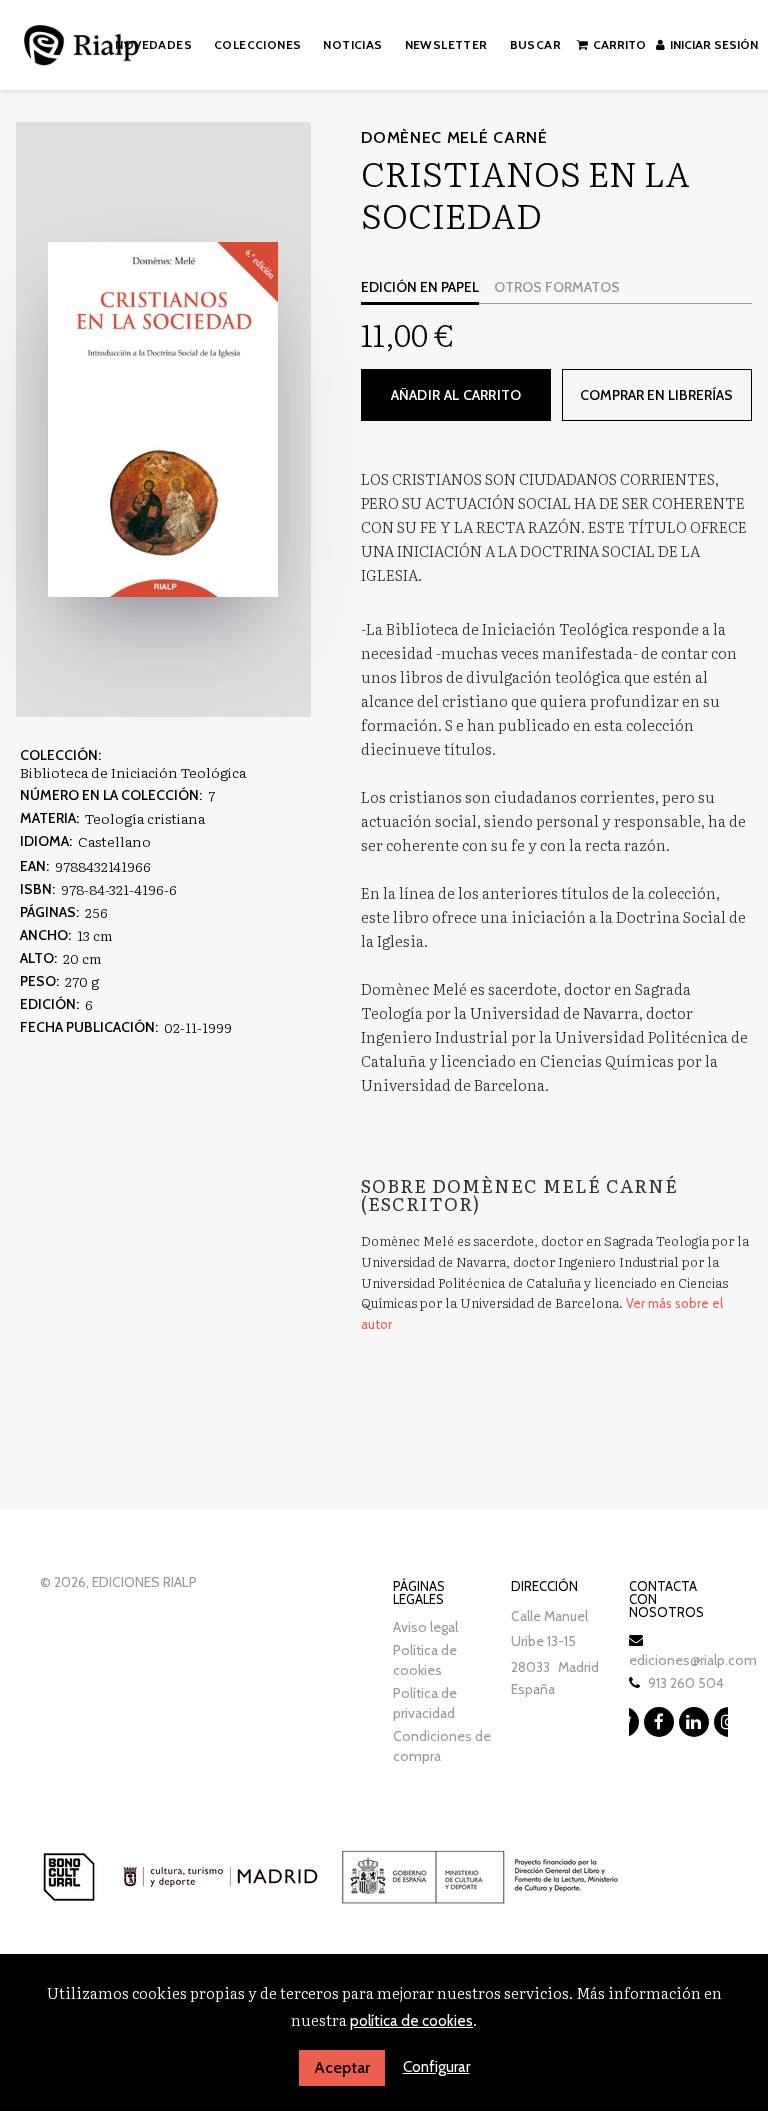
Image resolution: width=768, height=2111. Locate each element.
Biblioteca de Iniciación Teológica (133, 772)
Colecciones (257, 44)
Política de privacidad (425, 1703)
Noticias (352, 44)
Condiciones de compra (442, 1746)
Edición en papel (420, 287)
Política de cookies (425, 1660)
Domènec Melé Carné (454, 137)
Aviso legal (425, 1627)
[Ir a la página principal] (81, 41)
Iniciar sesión (714, 44)
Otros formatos (557, 287)
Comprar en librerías (656, 395)
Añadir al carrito (456, 395)
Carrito (619, 44)
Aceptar (342, 2067)
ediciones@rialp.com (693, 1660)
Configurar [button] (436, 2067)
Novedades (153, 44)
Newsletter (446, 44)
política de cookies (411, 2021)
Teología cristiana (145, 818)
